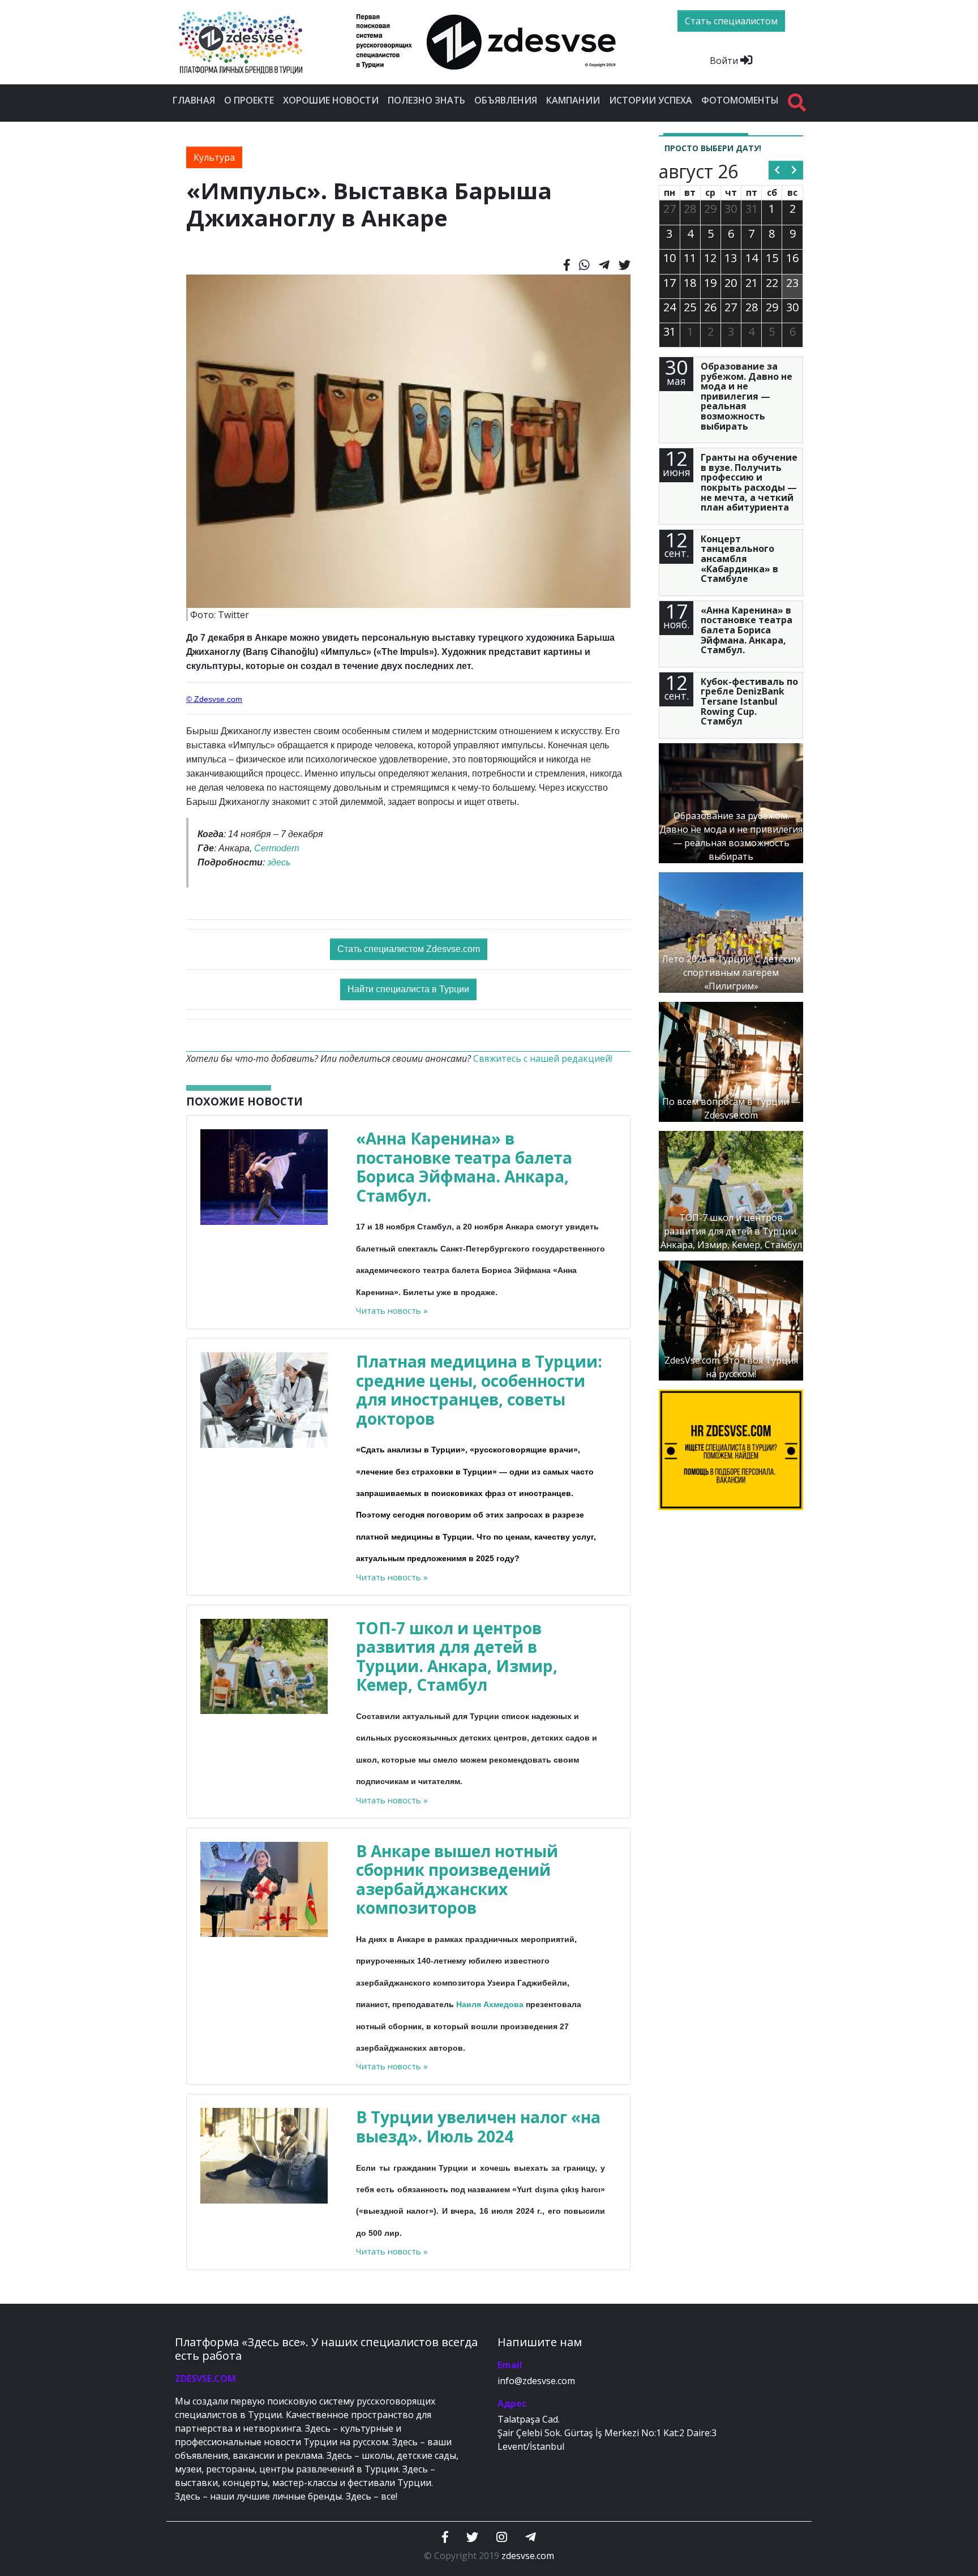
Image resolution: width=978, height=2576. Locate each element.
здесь (279, 862)
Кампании (573, 100)
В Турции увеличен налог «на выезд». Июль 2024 (478, 2127)
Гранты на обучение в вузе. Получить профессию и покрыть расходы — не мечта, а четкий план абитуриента (749, 482)
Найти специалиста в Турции (408, 989)
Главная (194, 100)
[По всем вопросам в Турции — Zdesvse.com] (731, 1061)
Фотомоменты (740, 100)
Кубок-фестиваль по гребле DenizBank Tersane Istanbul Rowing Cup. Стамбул (749, 701)
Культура (214, 157)
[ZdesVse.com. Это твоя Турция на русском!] (731, 1319)
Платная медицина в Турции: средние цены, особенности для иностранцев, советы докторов (479, 1390)
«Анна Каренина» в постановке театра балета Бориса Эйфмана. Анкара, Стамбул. (464, 1167)
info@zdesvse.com (536, 2381)
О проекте (249, 100)
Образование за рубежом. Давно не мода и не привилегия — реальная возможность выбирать (747, 396)
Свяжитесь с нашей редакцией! (543, 1058)
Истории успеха (651, 100)
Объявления (506, 100)
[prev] (777, 170)
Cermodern (277, 848)
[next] (794, 170)
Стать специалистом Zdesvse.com (409, 949)
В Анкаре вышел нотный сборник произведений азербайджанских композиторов (457, 1880)
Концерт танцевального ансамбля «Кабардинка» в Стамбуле (739, 559)
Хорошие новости (331, 100)
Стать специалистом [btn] (731, 21)
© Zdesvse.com (214, 699)
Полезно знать (426, 100)
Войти (725, 61)
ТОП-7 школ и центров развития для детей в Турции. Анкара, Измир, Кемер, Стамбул (457, 1656)
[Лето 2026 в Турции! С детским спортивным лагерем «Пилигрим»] (731, 932)
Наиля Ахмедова (490, 2004)
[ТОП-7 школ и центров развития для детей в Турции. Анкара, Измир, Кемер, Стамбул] (731, 1190)
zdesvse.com (528, 2556)
